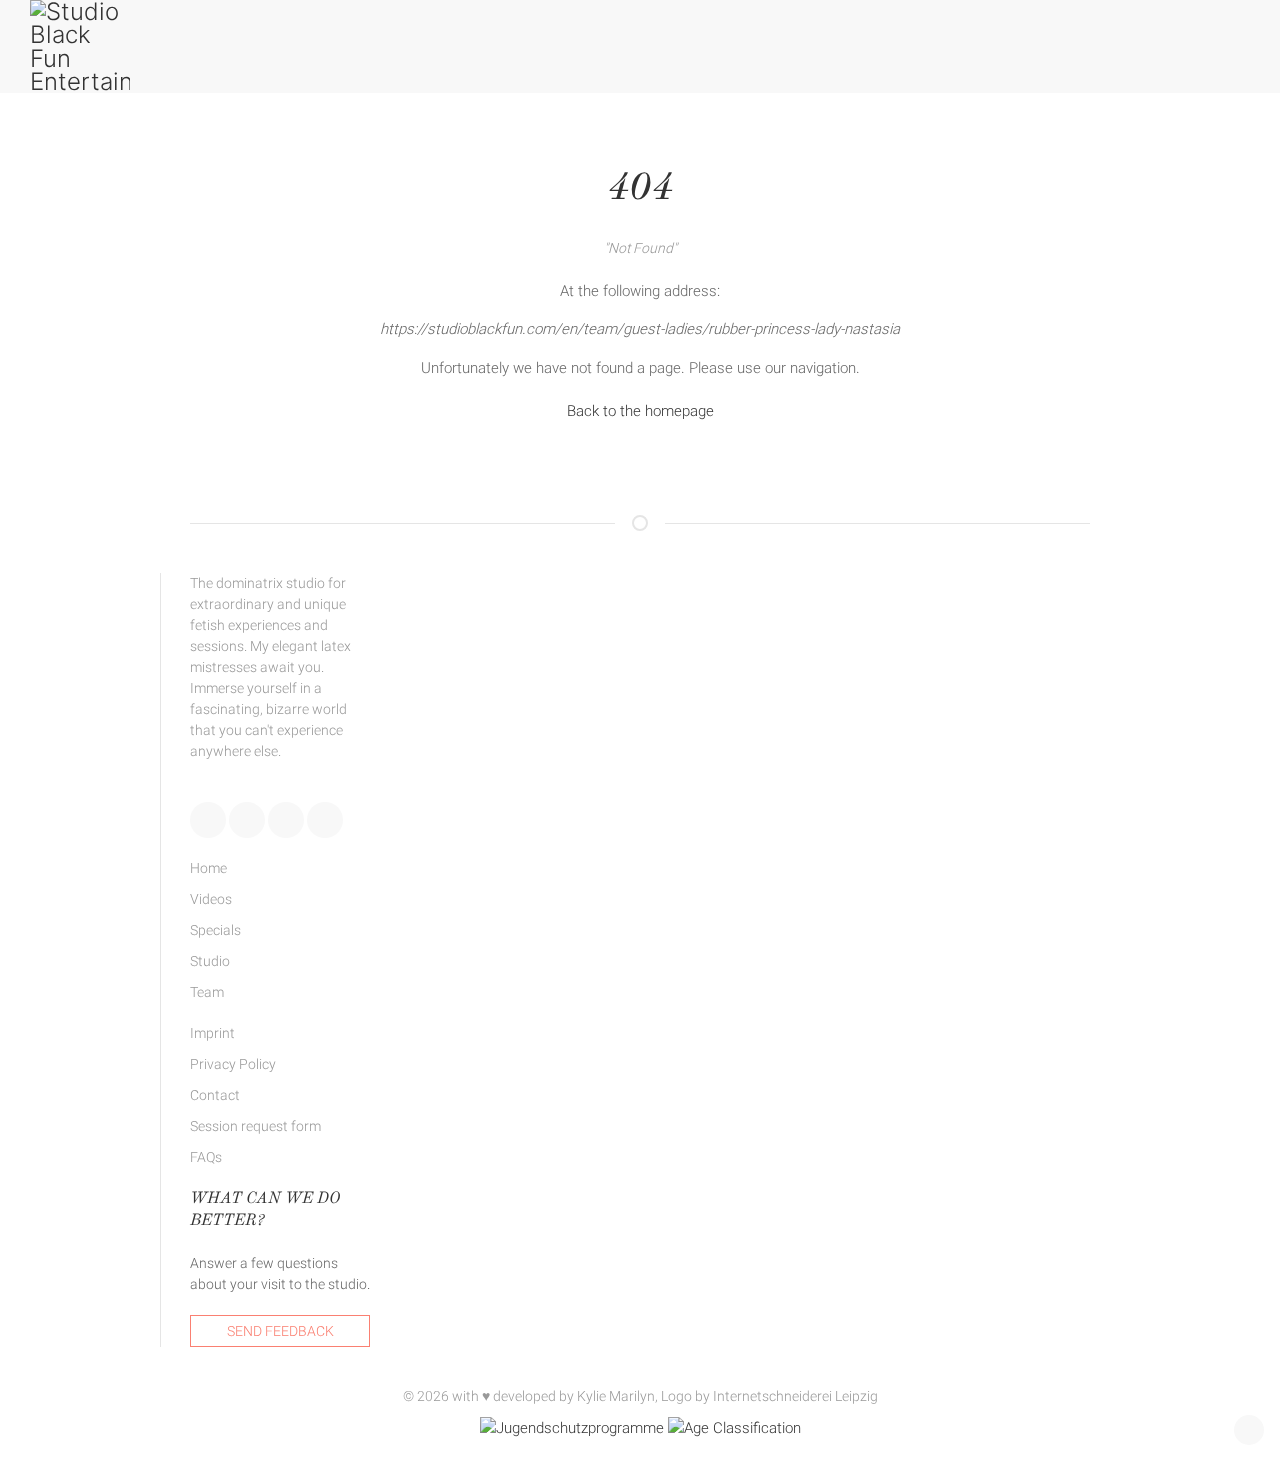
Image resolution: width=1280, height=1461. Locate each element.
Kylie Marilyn (616, 1396)
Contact (215, 1095)
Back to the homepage (640, 411)
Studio (210, 961)
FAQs (206, 1157)
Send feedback (280, 1331)
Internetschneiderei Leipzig (795, 1396)
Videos (211, 899)
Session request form (255, 1126)
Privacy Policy (233, 1064)
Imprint (212, 1033)
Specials (215, 930)
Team (207, 992)
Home (208, 868)
